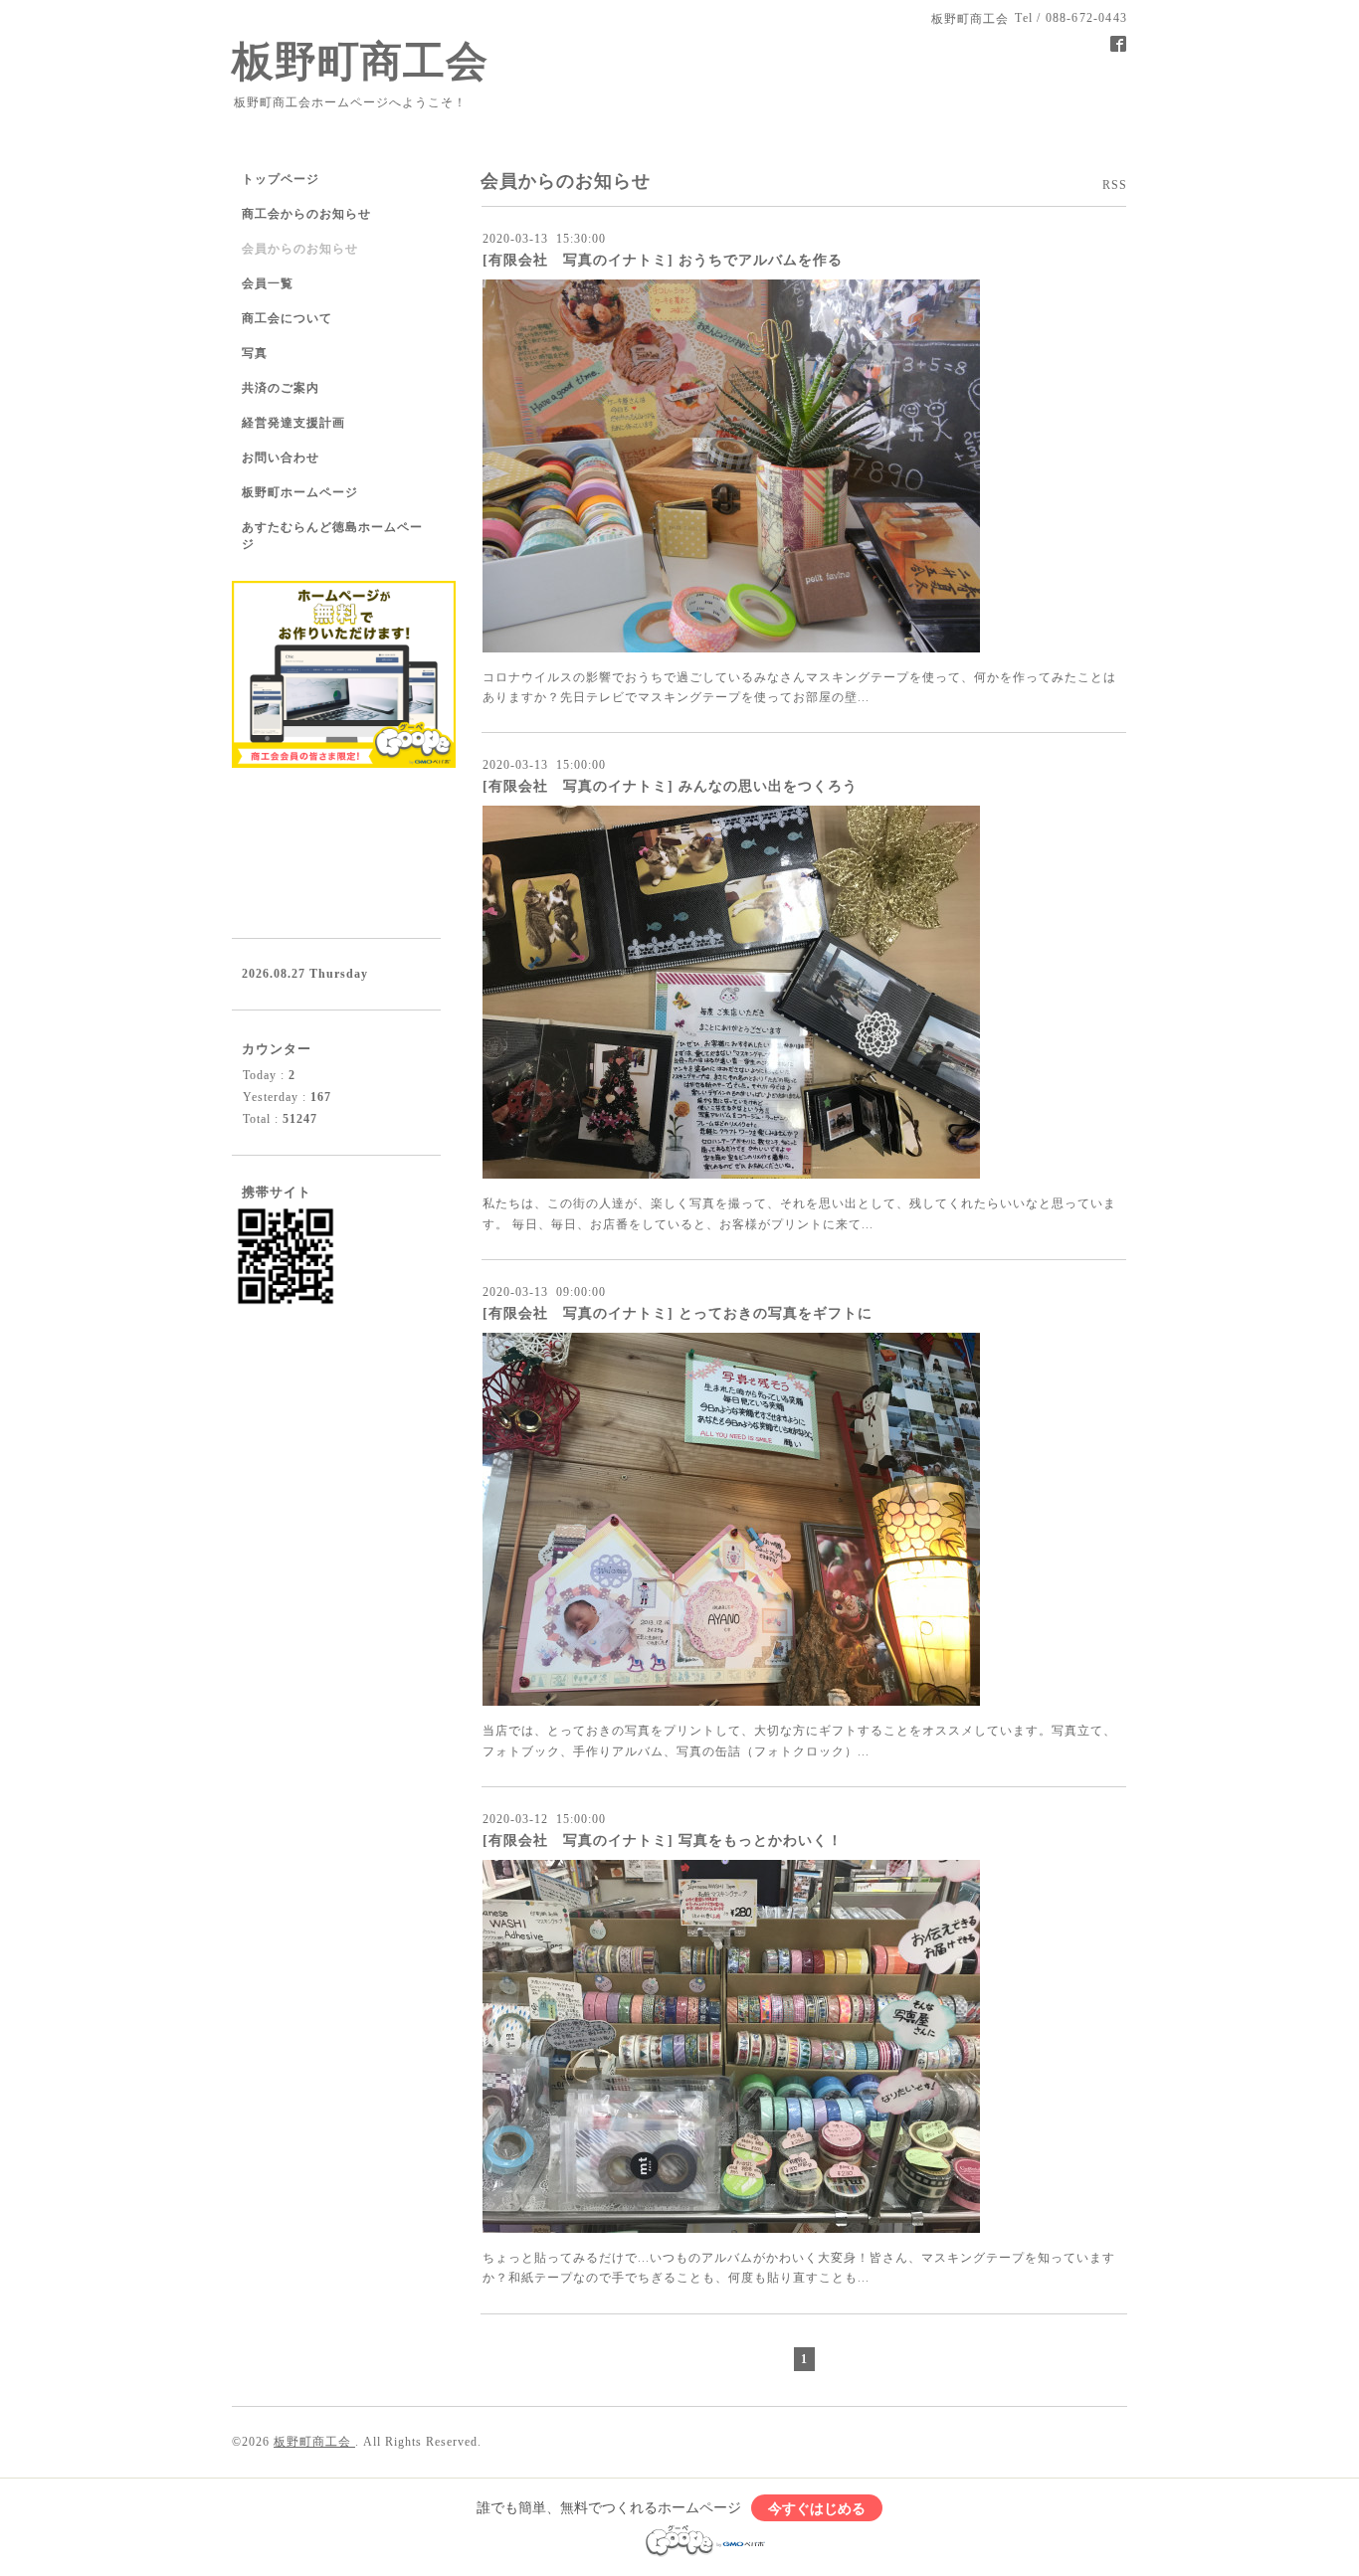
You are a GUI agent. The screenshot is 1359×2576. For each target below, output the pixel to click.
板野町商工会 (360, 62)
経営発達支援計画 (293, 423)
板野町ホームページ (300, 492)
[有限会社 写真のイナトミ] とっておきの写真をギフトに (678, 1313)
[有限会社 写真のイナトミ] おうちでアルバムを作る (663, 260)
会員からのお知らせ (300, 249)
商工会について (287, 318)
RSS (1115, 185)
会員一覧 (268, 283)
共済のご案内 (281, 388)
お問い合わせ (281, 458)
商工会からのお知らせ (306, 214)
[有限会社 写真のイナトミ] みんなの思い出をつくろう (670, 786)
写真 (255, 353)
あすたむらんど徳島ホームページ (332, 536)
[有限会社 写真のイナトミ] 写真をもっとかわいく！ (663, 1840)
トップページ (281, 179)
